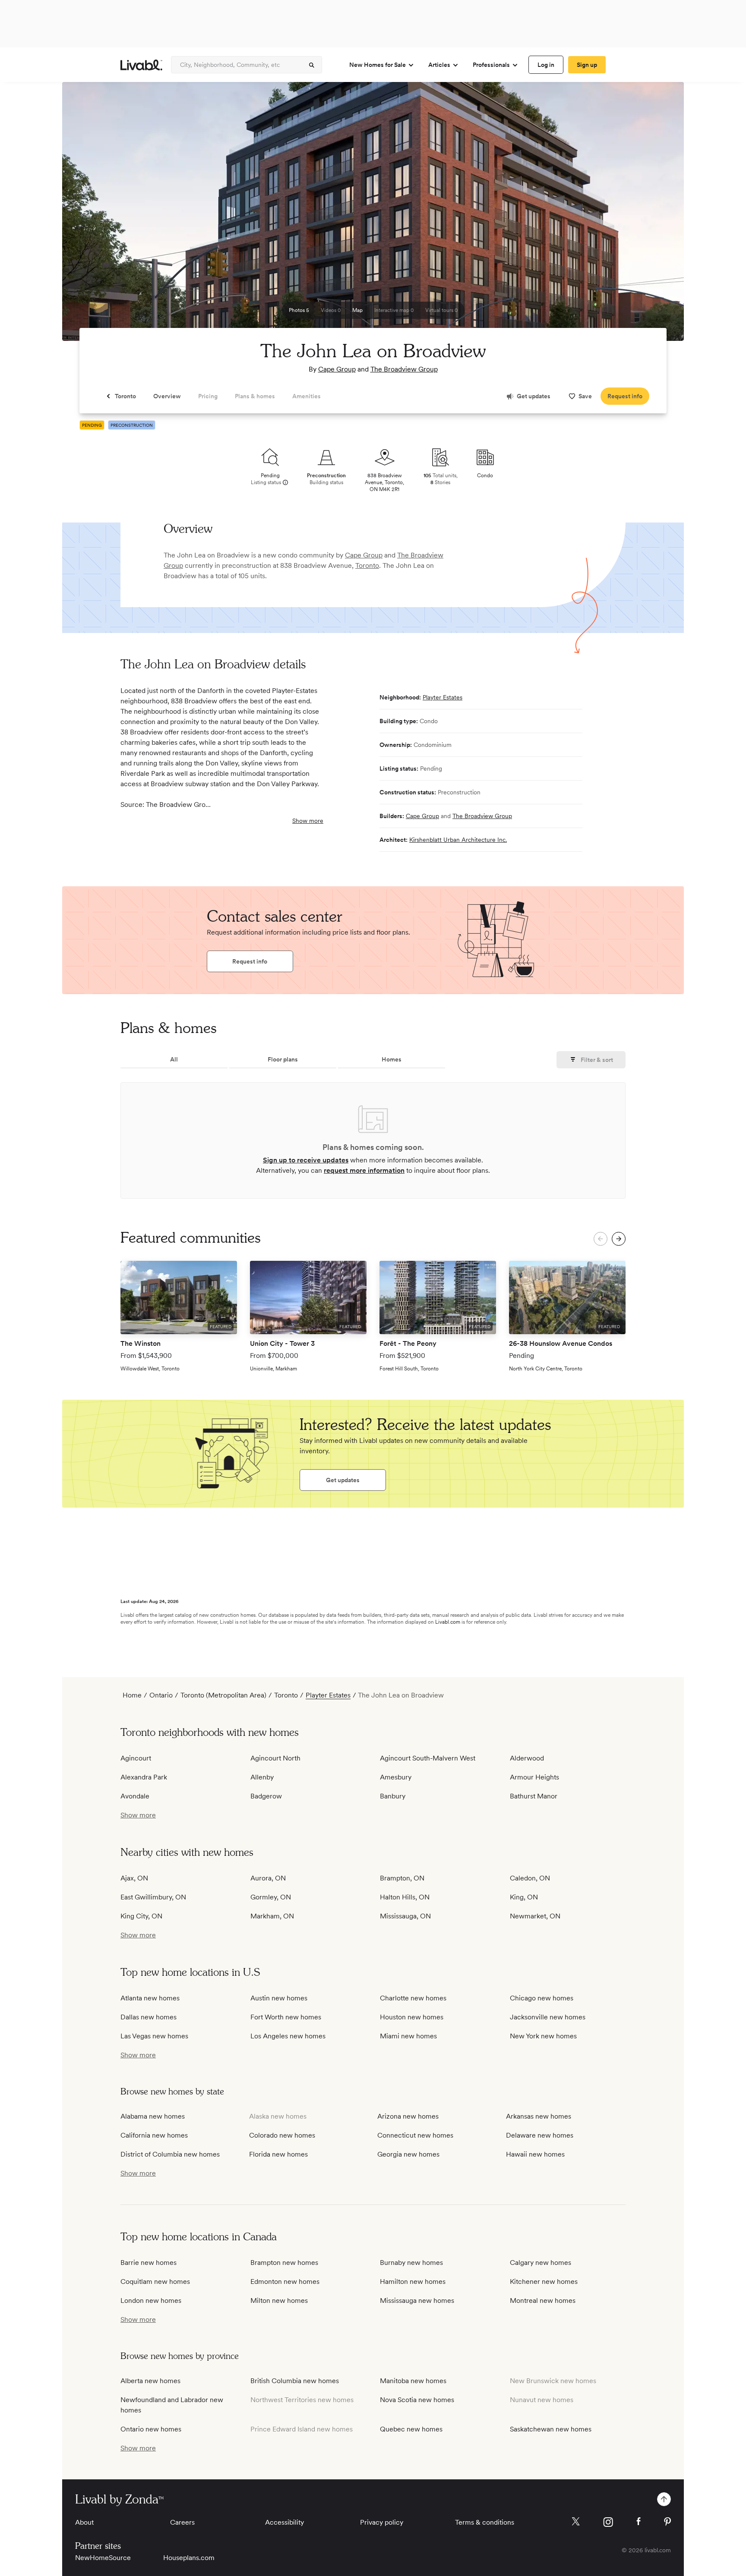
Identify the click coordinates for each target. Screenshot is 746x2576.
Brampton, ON (402, 1878)
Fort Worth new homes (286, 2017)
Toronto (367, 565)
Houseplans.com (189, 2558)
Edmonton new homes (285, 2282)
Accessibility (284, 2522)
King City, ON (141, 1916)
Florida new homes (278, 2154)
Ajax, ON (134, 1878)
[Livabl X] (576, 2521)
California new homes (154, 2135)
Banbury (393, 1796)
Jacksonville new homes (548, 2017)
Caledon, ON (530, 1878)
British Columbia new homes (295, 2381)
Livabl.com (448, 1622)
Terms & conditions (485, 2522)
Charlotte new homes (413, 1998)
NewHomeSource (103, 2558)
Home (132, 1695)
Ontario (161, 1695)
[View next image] (656, 215)
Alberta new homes (150, 2381)
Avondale (135, 1796)
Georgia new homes (408, 2154)
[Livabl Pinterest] (667, 2522)
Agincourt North (275, 1758)
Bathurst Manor (534, 1796)
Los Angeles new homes (288, 2036)
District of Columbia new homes (170, 2154)
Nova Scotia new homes (417, 2400)
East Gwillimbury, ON (153, 1897)
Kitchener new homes (544, 2282)
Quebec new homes (411, 2429)
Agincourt (136, 1758)
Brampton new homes (284, 2263)
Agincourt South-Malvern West (428, 1758)
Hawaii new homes (535, 2154)
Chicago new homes (542, 1998)
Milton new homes (279, 2300)
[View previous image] (90, 215)
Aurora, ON (268, 1878)
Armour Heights (534, 1777)
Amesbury (396, 1777)
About (84, 2522)
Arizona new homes (408, 2116)
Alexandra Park (144, 1777)
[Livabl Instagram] (608, 2522)
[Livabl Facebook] (639, 2521)
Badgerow (266, 1796)
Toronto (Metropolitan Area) (223, 1695)
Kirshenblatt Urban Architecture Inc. (458, 840)
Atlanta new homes (150, 1998)
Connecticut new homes (415, 2135)
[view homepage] (141, 65)
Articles (439, 65)
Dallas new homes (149, 2017)
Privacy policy (382, 2522)
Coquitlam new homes (155, 2282)
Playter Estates (443, 697)
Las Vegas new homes (154, 2036)
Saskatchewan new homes (551, 2429)
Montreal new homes (543, 2300)
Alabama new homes (153, 2116)
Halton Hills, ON (405, 1897)
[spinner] (312, 65)
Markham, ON (272, 1916)
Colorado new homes (282, 2135)
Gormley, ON (271, 1897)
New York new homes (543, 2036)
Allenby (262, 1777)
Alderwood (527, 1758)
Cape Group (337, 369)
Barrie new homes (149, 2263)
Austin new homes (279, 1998)
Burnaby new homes (411, 2263)
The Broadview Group (404, 369)
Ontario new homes (151, 2429)
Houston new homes (412, 2017)
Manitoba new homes (413, 2381)
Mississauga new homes (417, 2300)
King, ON (524, 1897)
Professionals (491, 65)
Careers (182, 2522)
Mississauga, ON (405, 1916)
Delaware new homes (540, 2135)
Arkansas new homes (539, 2116)
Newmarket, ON (535, 1916)
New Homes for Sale (378, 65)
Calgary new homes (541, 2263)
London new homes (151, 2300)
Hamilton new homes (413, 2282)
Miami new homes (408, 2036)
